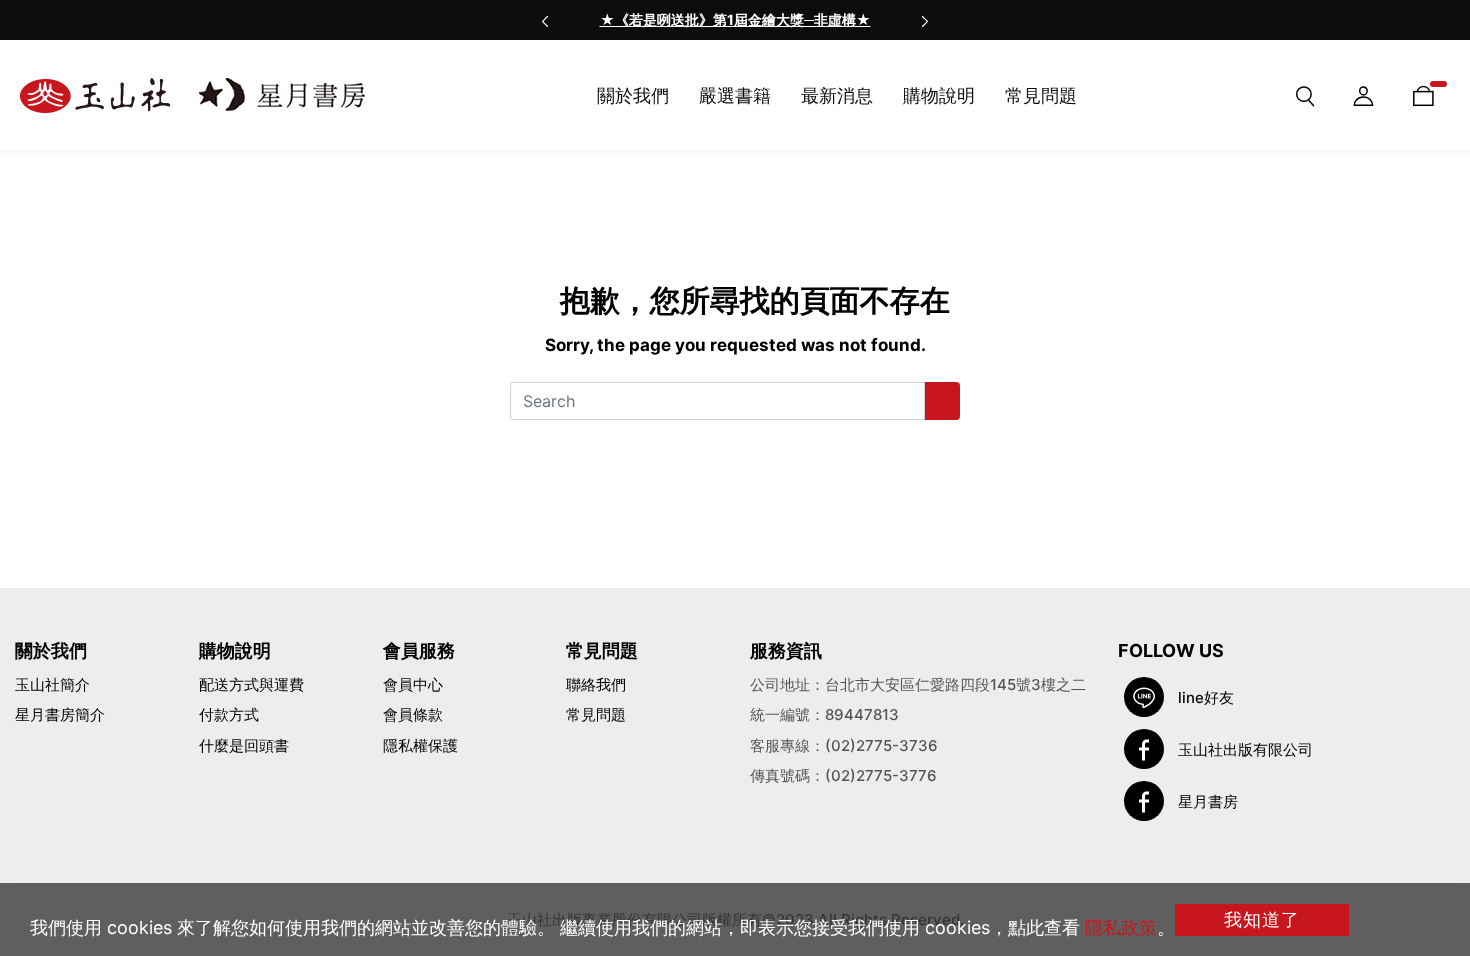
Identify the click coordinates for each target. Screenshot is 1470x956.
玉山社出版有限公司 (1245, 749)
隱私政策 (1121, 927)
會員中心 (413, 684)
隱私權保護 (420, 745)
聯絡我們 (596, 684)
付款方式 (229, 714)
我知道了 (1262, 919)
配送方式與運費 (251, 684)
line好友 (1206, 697)
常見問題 (596, 714)
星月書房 (1208, 801)
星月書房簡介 (60, 714)
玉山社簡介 (52, 684)
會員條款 (413, 714)
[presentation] (545, 20)
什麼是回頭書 (244, 745)
